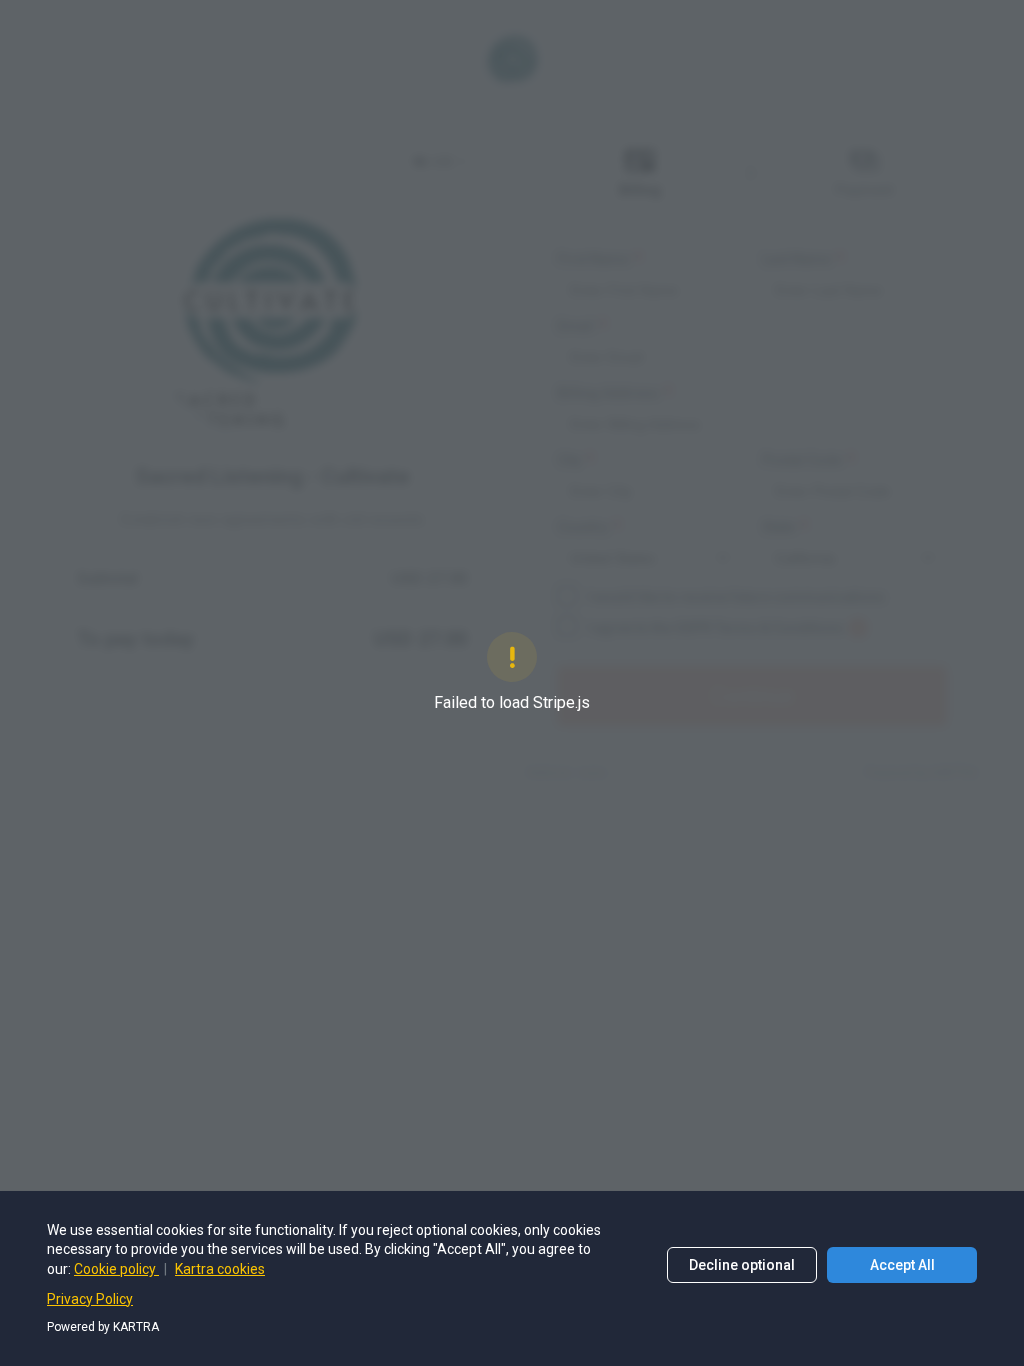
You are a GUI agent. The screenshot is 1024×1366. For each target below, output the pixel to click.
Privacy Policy (90, 1299)
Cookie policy (116, 1269)
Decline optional (742, 1265)
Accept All (902, 1265)
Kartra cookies (220, 1269)
